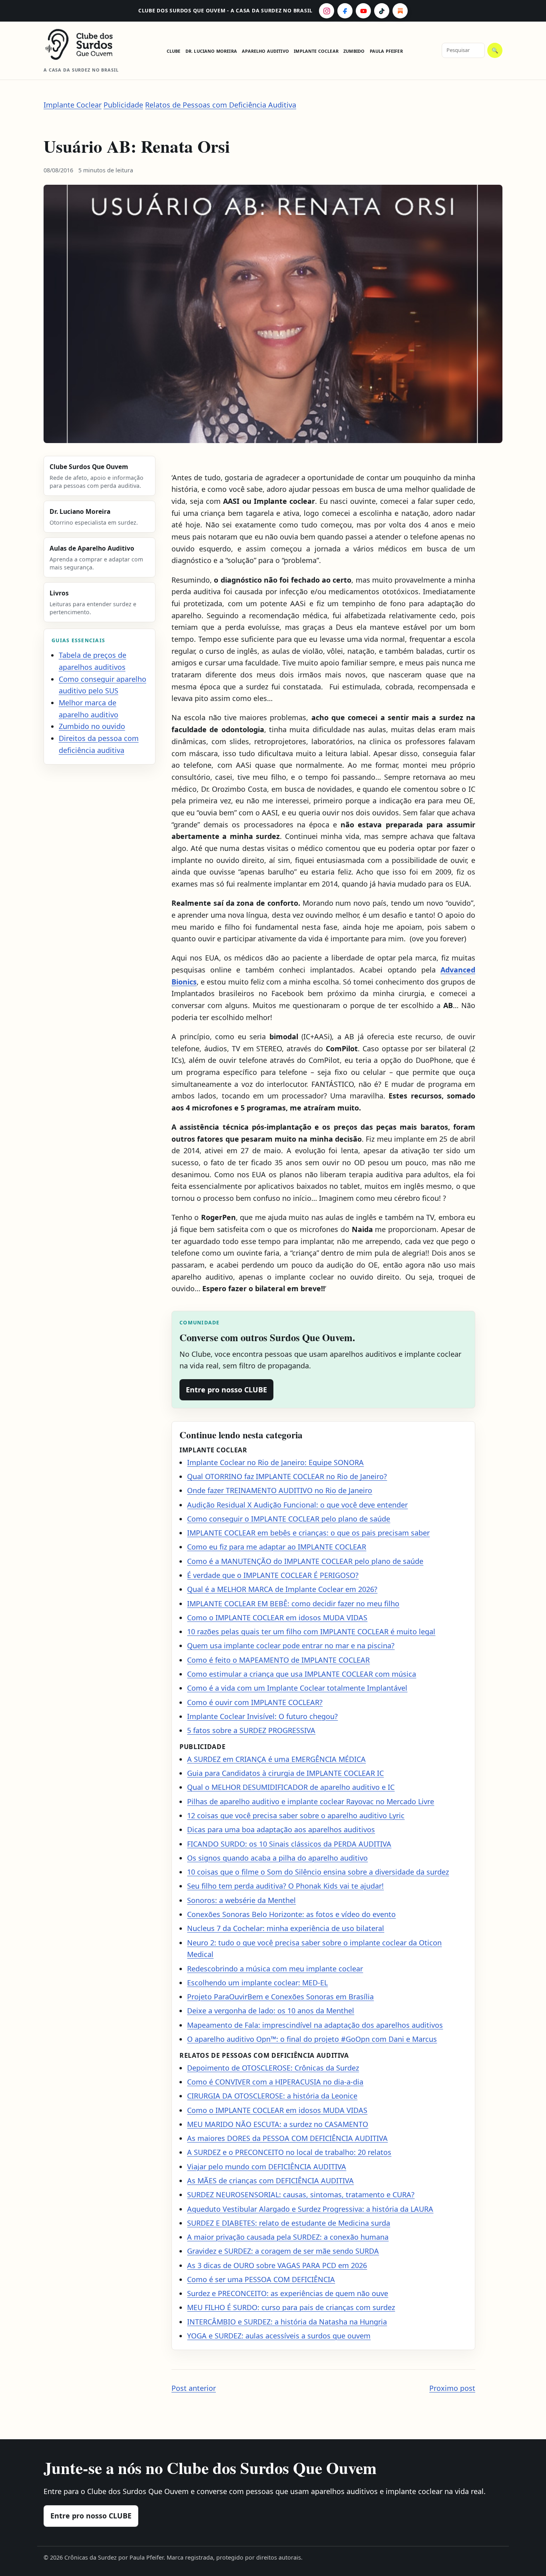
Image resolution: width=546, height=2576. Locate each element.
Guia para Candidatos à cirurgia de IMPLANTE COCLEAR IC (285, 1773)
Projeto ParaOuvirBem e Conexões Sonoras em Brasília (280, 1997)
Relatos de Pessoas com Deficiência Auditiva (221, 105)
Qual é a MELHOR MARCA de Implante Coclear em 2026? (282, 1589)
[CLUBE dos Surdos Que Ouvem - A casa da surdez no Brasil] (86, 44)
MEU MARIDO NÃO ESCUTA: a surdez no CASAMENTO (278, 2124)
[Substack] (400, 11)
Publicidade (123, 105)
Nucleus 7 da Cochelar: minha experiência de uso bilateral (286, 1928)
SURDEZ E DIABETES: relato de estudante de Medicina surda (289, 2223)
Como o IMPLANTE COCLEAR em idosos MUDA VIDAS (277, 1617)
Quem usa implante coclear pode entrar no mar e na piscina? (291, 1645)
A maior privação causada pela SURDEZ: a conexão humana (288, 2237)
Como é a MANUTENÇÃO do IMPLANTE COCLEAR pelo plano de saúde (305, 1561)
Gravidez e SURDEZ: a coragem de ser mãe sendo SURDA (283, 2251)
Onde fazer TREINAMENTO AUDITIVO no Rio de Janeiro (280, 1490)
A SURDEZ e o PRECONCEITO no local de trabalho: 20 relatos (289, 2152)
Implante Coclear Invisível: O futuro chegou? (262, 1716)
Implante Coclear (316, 51)
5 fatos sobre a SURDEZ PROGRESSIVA (251, 1730)
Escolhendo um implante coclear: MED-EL (257, 1983)
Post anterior (194, 2388)
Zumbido (354, 51)
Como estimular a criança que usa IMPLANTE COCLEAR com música (302, 1674)
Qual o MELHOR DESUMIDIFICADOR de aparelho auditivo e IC (291, 1787)
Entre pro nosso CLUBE (226, 1390)
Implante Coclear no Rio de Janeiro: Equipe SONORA (275, 1462)
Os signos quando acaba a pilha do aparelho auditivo (277, 1858)
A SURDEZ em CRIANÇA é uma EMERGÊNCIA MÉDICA (276, 1759)
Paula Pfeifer (386, 51)
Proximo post (452, 2388)
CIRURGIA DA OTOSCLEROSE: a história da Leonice (272, 2096)
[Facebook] (345, 11)
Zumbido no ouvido (92, 726)
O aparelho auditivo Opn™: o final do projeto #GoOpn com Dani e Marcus (312, 2039)
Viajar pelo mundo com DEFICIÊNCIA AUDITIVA (267, 2167)
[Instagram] (327, 11)
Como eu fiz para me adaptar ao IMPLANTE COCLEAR (277, 1547)
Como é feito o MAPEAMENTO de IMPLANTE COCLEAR (278, 1660)
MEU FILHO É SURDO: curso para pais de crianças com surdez (291, 2307)
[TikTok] (382, 11)
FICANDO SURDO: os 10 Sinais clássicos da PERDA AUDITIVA (289, 1844)
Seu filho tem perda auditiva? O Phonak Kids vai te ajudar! (285, 1886)
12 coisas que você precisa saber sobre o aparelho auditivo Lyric (296, 1815)
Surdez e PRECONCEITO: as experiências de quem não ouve (288, 2293)
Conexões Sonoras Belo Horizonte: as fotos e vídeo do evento (291, 1914)
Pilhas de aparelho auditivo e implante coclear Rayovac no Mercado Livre (311, 1801)
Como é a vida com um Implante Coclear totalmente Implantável (297, 1688)
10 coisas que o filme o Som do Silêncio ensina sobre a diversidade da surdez (318, 1872)
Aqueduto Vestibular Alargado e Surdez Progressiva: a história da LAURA (310, 2209)
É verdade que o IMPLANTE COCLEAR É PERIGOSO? (273, 1575)
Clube (174, 51)
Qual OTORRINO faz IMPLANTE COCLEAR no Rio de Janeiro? (287, 1476)
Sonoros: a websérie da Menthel (241, 1900)
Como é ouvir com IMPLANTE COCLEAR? (255, 1702)
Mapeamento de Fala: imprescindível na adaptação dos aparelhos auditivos (315, 2025)
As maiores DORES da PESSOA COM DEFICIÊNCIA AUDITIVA (287, 2138)
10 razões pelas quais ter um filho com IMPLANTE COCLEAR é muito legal (311, 1631)
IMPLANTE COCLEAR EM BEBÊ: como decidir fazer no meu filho (293, 1604)
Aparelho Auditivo (265, 51)
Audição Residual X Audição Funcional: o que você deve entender (297, 1505)
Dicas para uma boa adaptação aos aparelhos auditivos (281, 1829)
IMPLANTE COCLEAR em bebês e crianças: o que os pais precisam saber (308, 1533)
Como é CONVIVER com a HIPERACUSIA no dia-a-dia (275, 2082)
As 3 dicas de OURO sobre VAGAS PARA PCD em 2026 (277, 2265)
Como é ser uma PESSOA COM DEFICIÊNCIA (261, 2279)
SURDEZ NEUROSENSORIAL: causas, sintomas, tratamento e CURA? (301, 2195)
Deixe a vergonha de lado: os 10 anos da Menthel (271, 2011)
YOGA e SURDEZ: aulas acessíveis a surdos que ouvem (279, 2336)
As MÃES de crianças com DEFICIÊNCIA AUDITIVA (270, 2181)
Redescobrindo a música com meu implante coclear (275, 1969)
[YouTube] (363, 11)
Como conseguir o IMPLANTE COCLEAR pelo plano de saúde (289, 1519)
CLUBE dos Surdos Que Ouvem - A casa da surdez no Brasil (225, 11)
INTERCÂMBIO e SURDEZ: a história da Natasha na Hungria (287, 2322)
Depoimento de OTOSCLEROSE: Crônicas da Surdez (273, 2068)
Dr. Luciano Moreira (211, 51)
